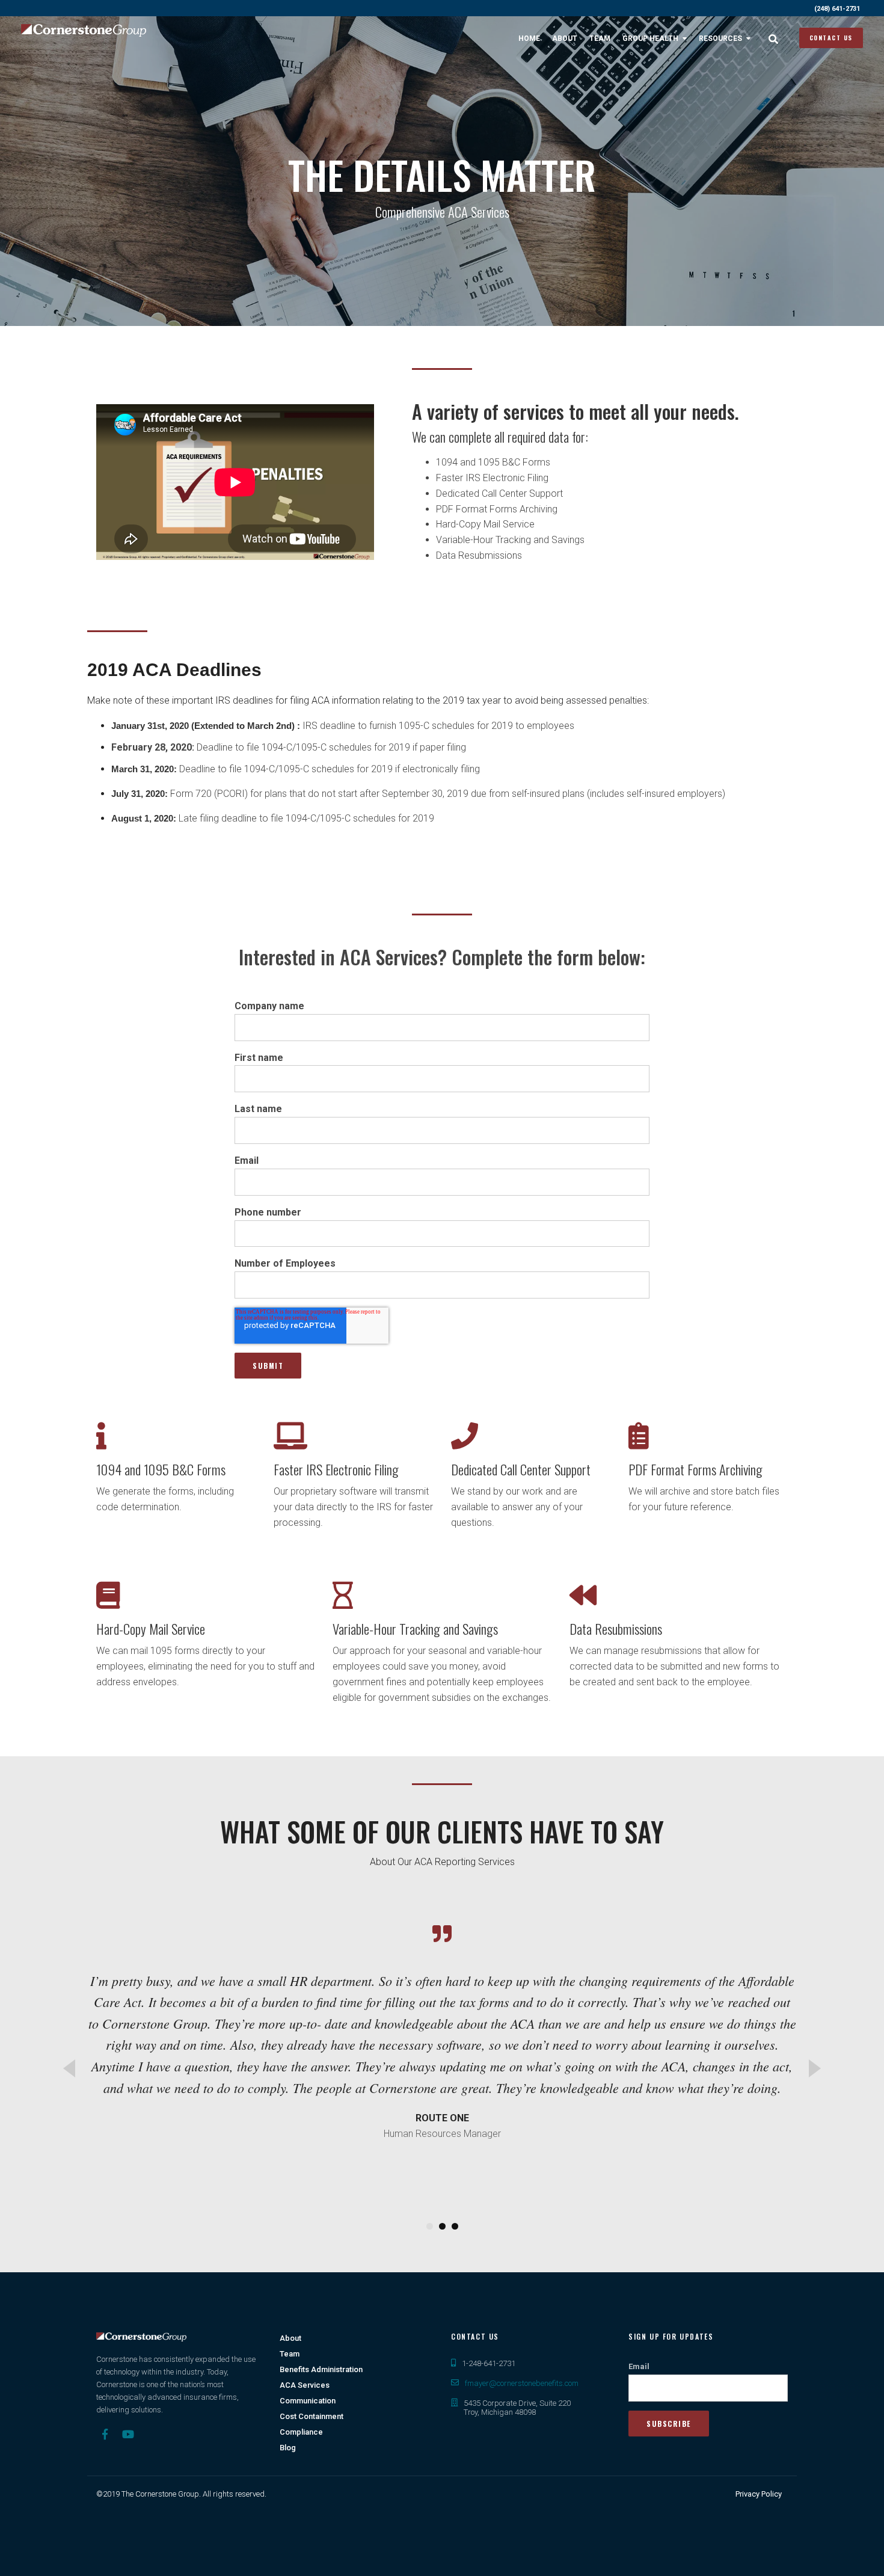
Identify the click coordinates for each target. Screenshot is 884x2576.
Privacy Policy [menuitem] (759, 2494)
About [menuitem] (565, 38)
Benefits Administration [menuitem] (321, 2369)
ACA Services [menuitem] (305, 2385)
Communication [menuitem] (308, 2401)
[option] (442, 2056)
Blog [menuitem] (288, 2448)
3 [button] (455, 2226)
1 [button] (430, 2226)
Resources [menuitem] (720, 38)
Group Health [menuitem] (650, 38)
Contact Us (831, 38)
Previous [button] (69, 2068)
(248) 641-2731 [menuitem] (837, 9)
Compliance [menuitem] (301, 2432)
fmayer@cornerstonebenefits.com (522, 2383)
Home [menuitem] (529, 38)
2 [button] (442, 2226)
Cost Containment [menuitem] (312, 2416)
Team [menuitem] (600, 38)
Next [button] (815, 2068)
